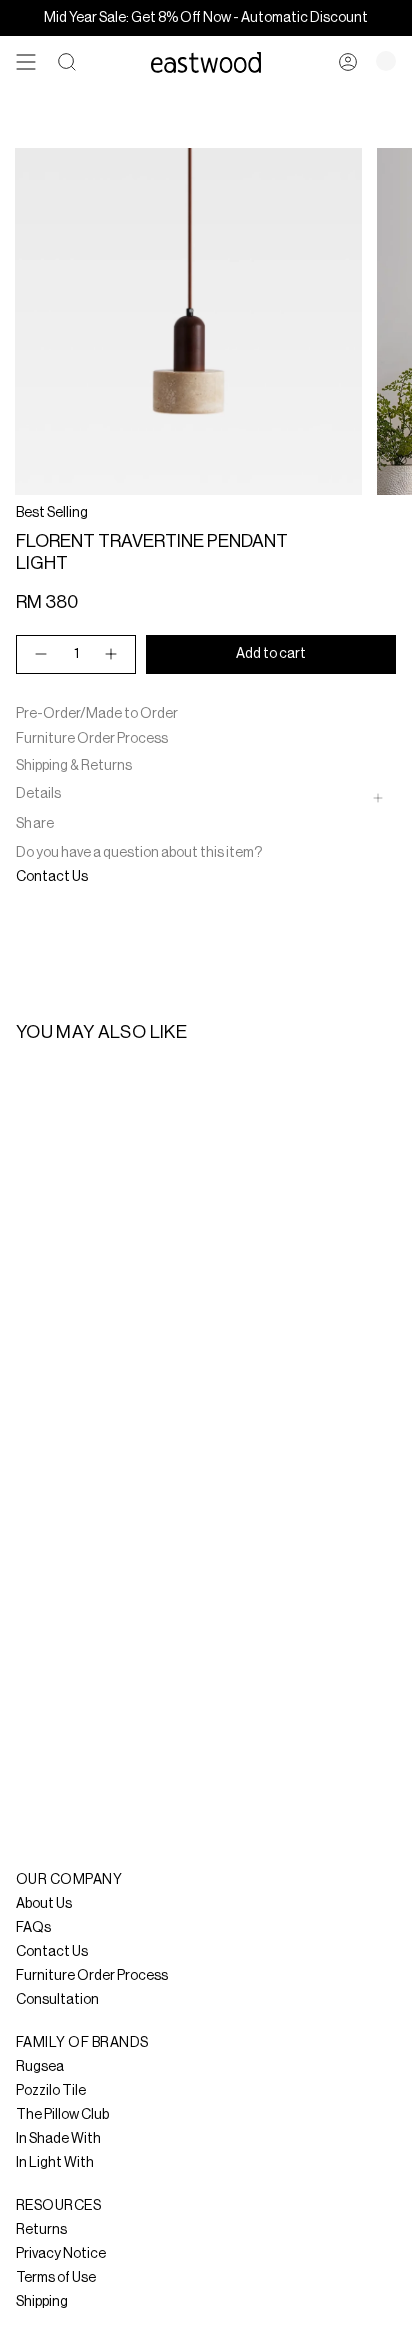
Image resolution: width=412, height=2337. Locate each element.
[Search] (67, 62)
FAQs (33, 1928)
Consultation (57, 2000)
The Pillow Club (62, 2115)
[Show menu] (26, 62)
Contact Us (52, 877)
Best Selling (52, 513)
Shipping (42, 2302)
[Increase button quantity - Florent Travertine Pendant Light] (112, 654)
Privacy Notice (61, 2254)
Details (38, 794)
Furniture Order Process (92, 739)
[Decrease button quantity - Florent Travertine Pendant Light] (40, 654)
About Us (44, 1904)
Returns (41, 2230)
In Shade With (58, 2139)
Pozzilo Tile (51, 2091)
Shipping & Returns (74, 766)
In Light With (55, 2163)
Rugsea (40, 2067)
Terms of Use (56, 2278)
